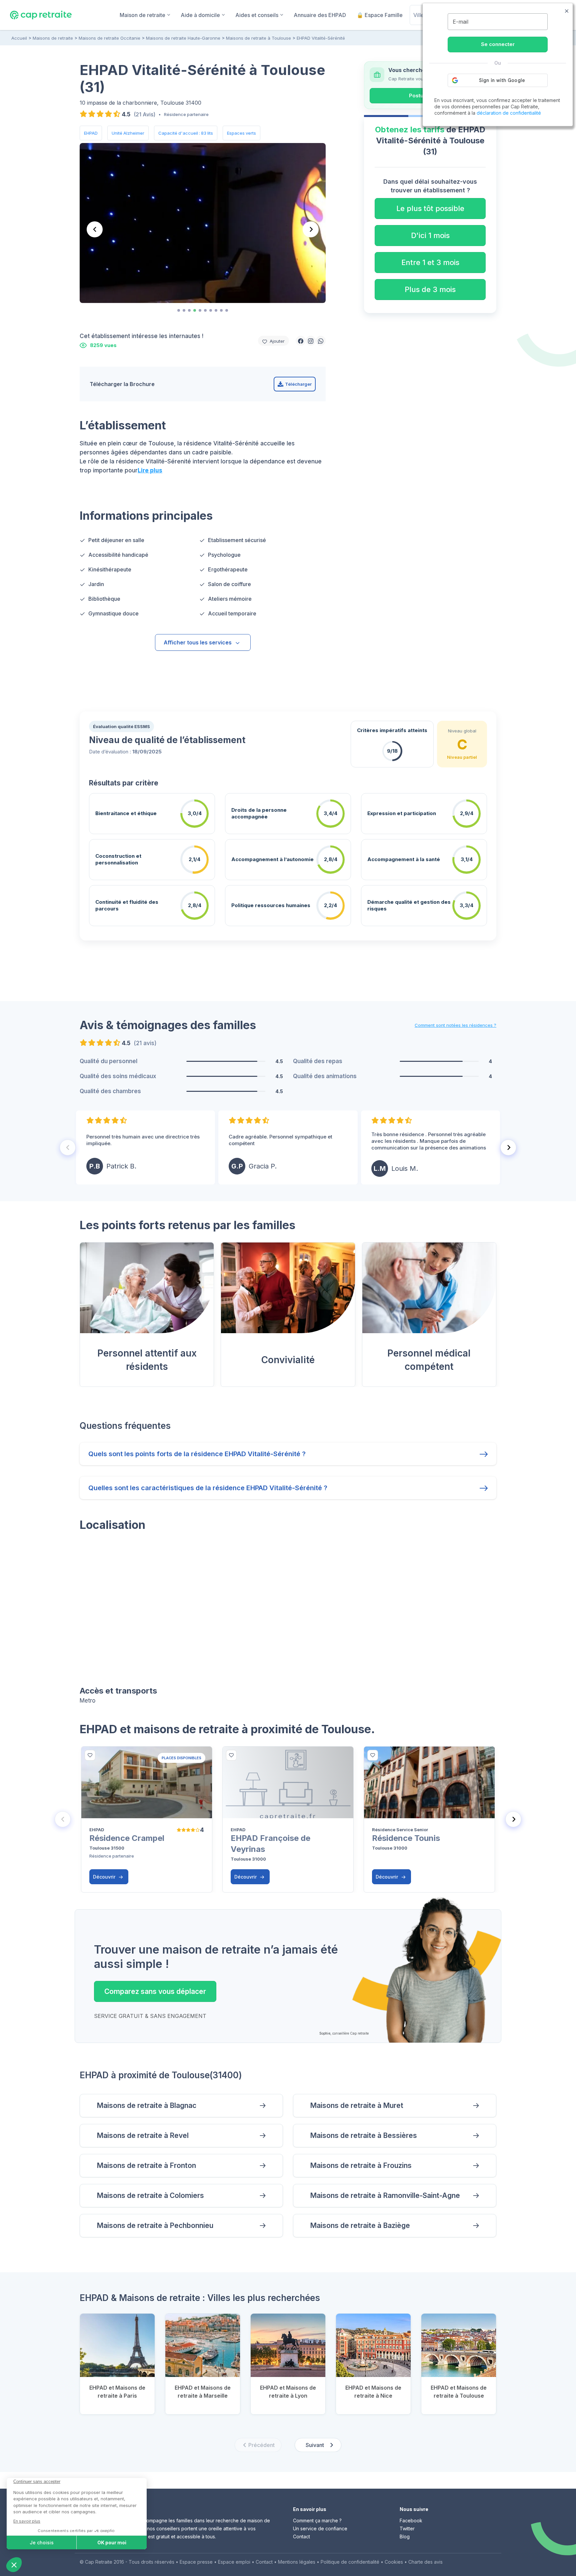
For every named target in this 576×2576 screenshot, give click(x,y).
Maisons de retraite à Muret (357, 2105)
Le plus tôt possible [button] (430, 208)
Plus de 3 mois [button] (430, 289)
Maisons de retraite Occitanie (109, 38)
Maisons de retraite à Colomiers (150, 2195)
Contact (301, 2536)
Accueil (19, 38)
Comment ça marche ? (317, 2520)
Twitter (407, 2528)
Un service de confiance (320, 2528)
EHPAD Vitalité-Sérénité (321, 38)
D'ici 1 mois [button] (430, 235)
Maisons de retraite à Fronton (146, 2165)
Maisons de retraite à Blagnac (146, 2105)
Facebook (411, 2520)
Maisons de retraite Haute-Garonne (183, 38)
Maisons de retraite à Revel (143, 2135)
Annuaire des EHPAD (320, 15)
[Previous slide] (95, 229)
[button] (301, 341)
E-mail (460, 22)
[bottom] (90, 1755)
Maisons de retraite (53, 38)
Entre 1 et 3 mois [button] (430, 262)
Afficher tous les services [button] (198, 642)
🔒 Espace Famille (380, 15)
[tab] (179, 310)
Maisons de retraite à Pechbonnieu (155, 2225)
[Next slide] (311, 229)
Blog (405, 2536)
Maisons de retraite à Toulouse (258, 38)
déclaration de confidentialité (509, 113)
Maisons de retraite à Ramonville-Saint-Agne (385, 2195)
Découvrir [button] (105, 1877)
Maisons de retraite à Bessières (363, 2135)
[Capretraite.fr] (41, 15)
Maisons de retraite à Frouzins (361, 2165)
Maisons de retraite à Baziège (360, 2225)
